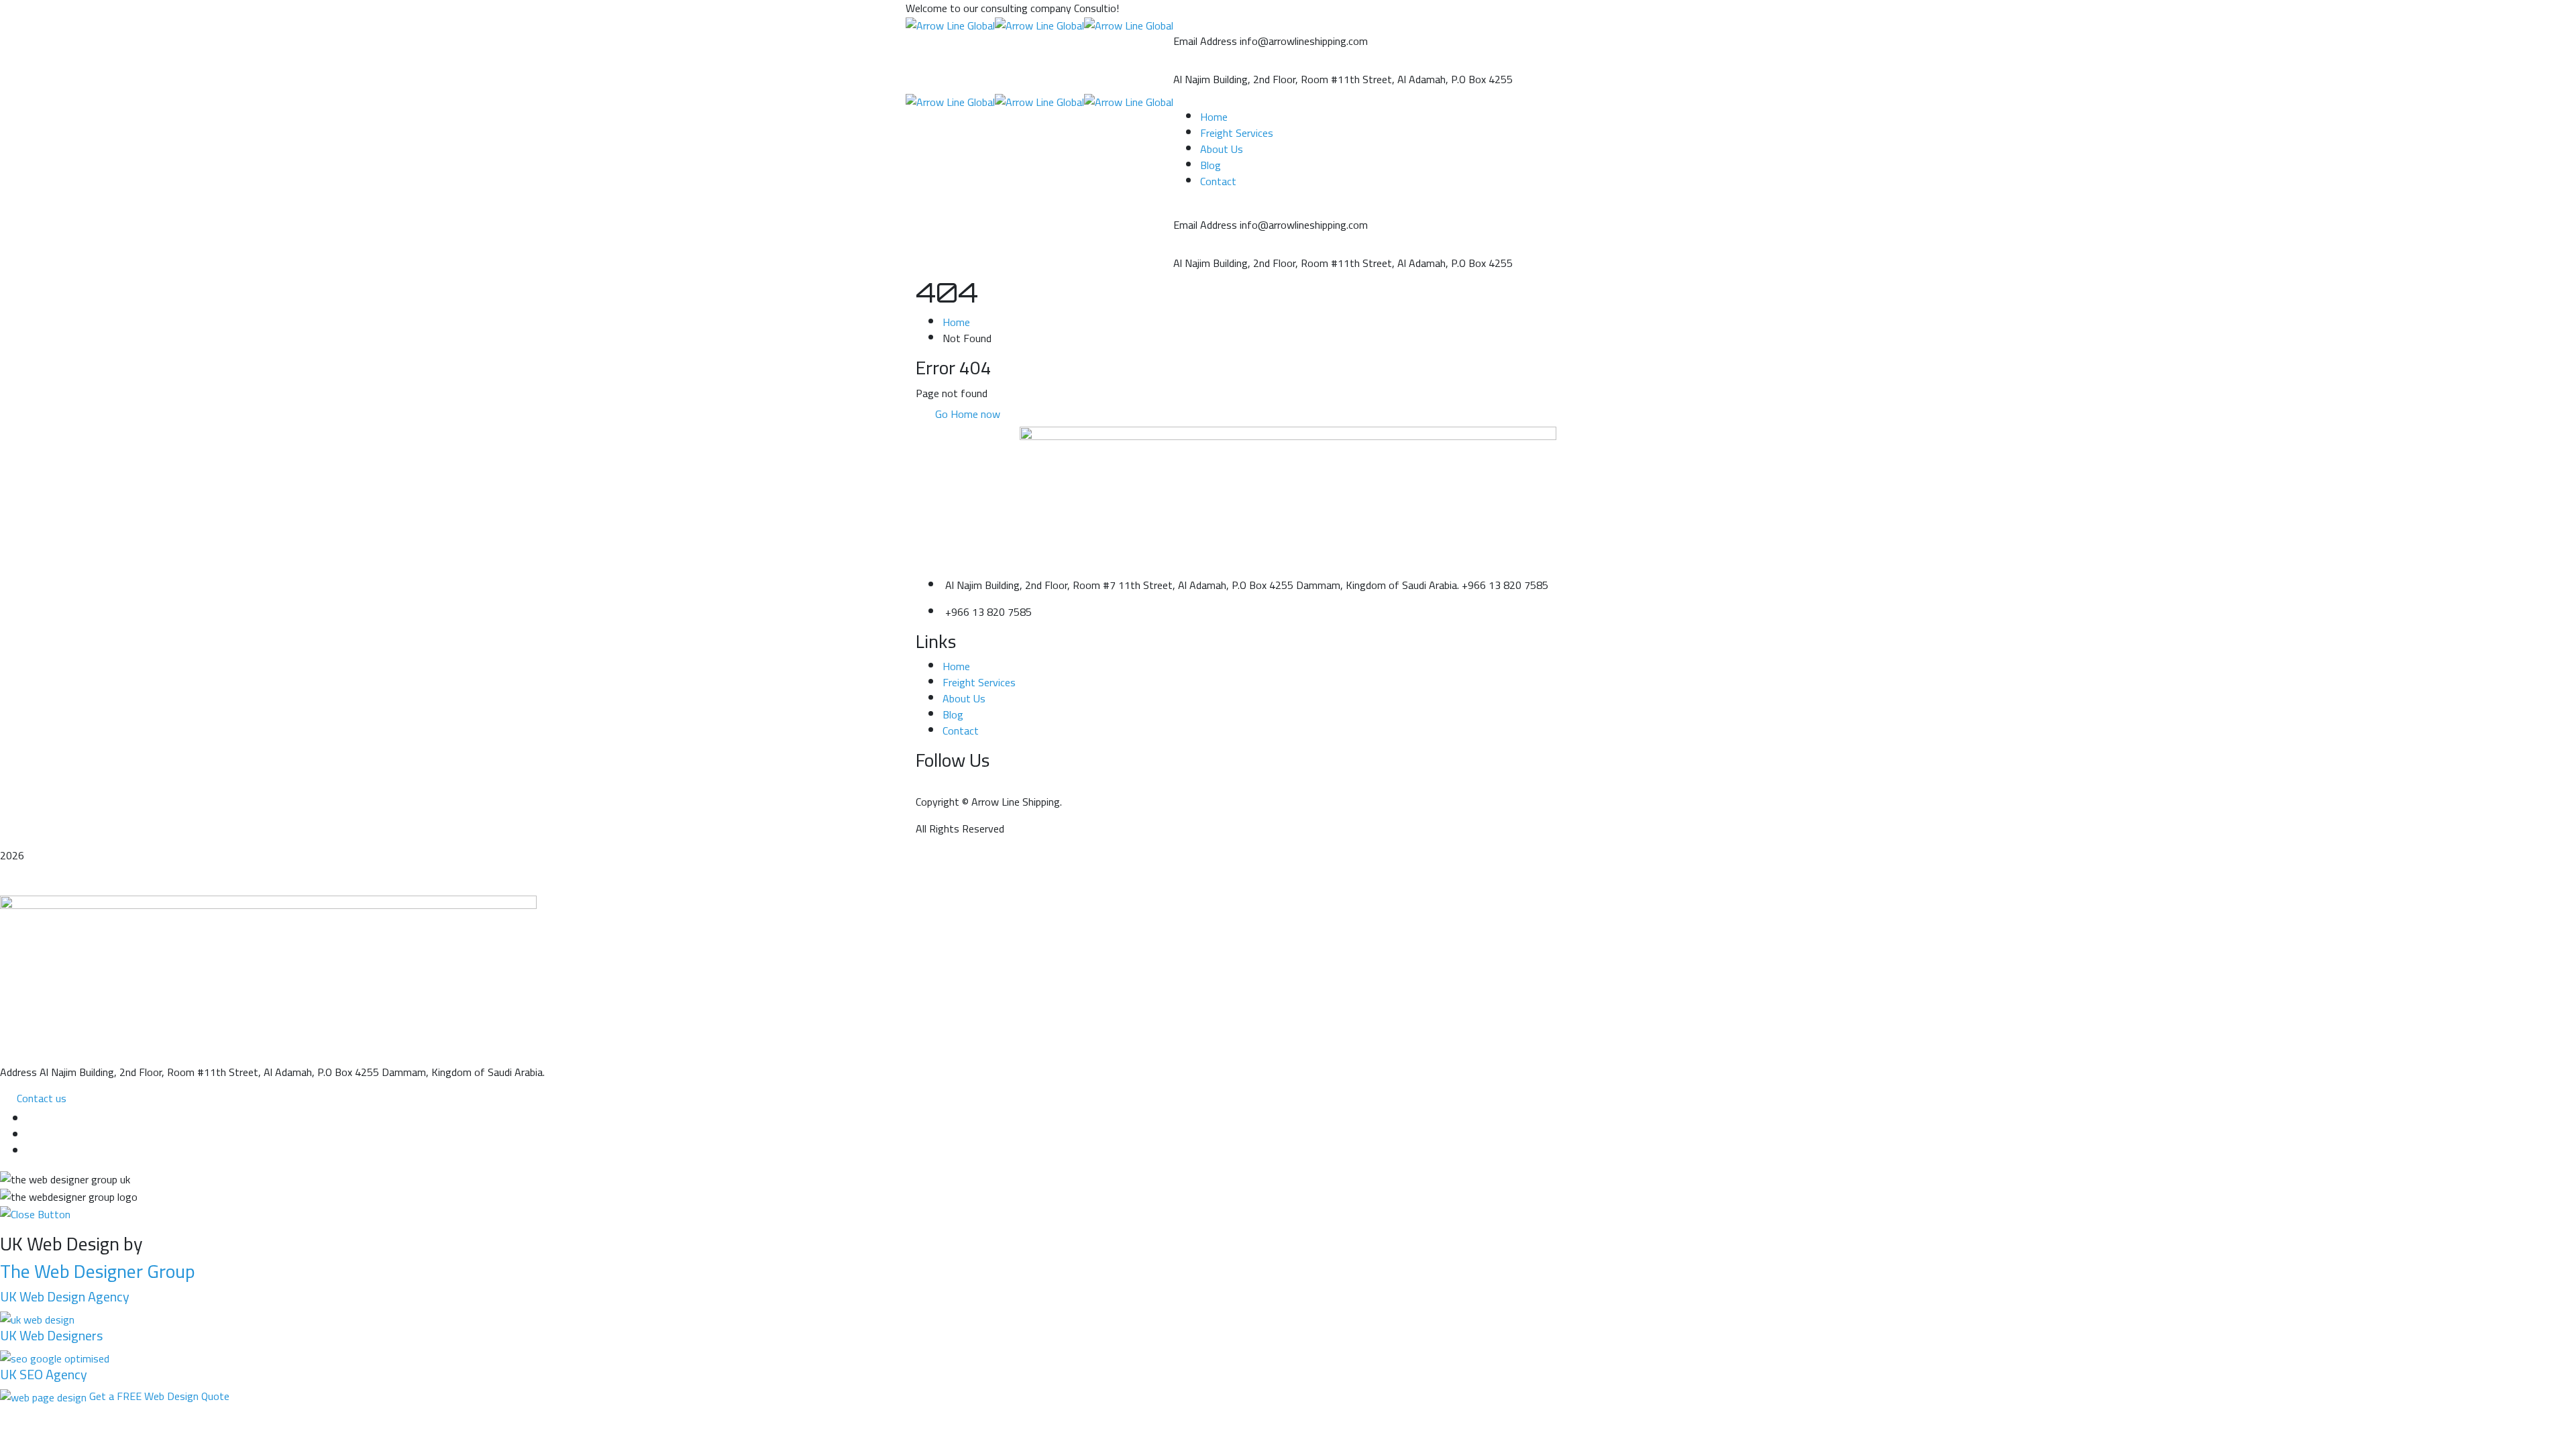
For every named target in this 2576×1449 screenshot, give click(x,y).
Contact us (42, 1098)
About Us (964, 698)
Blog (953, 714)
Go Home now (966, 414)
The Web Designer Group (98, 1271)
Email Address (1205, 41)
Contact (961, 731)
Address (18, 1072)
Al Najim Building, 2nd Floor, (1236, 79)
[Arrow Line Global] (950, 24)
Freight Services (979, 682)
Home (956, 322)
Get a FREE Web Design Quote (159, 1396)
